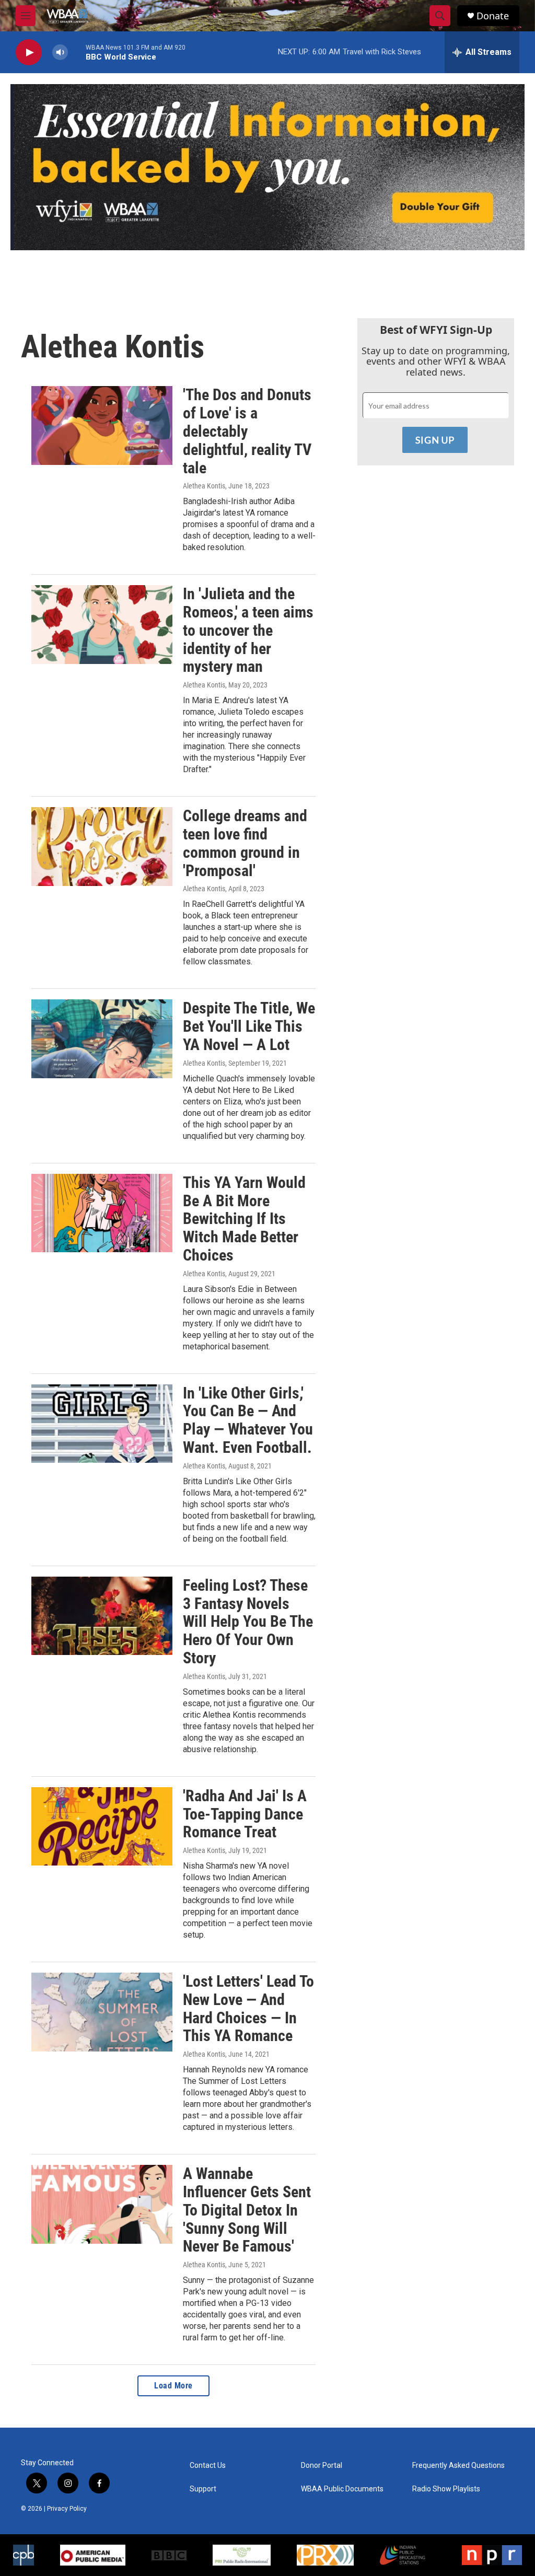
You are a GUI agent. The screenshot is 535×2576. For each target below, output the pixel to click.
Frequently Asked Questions (458, 2466)
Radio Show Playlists (446, 2489)
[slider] (77, 52)
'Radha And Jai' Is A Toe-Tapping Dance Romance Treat (245, 1814)
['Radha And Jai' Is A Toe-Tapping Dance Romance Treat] (102, 1826)
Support (203, 2489)
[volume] (60, 53)
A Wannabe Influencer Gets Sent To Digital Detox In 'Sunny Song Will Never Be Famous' (247, 2210)
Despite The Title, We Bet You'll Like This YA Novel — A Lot (249, 1026)
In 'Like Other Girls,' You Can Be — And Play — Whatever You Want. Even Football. (248, 1420)
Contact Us (208, 2466)
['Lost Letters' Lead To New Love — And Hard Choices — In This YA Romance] (102, 2012)
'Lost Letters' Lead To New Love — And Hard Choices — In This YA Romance (248, 2008)
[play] (29, 53)
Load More (173, 2386)
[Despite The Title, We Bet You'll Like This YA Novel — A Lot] (102, 1039)
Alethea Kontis (204, 486)
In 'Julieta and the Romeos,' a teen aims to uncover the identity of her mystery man (248, 630)
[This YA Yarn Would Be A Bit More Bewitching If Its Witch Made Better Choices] (102, 1213)
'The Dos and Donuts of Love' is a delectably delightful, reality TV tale (247, 431)
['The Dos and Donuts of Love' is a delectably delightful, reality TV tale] (102, 425)
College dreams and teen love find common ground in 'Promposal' (245, 843)
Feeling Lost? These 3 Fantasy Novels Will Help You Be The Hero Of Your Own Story (248, 1622)
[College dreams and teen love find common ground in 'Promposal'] (102, 846)
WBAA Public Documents (342, 2489)
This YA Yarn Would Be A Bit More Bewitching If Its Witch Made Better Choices (244, 1219)
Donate (493, 16)
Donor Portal (322, 2466)
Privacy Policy (67, 2509)
